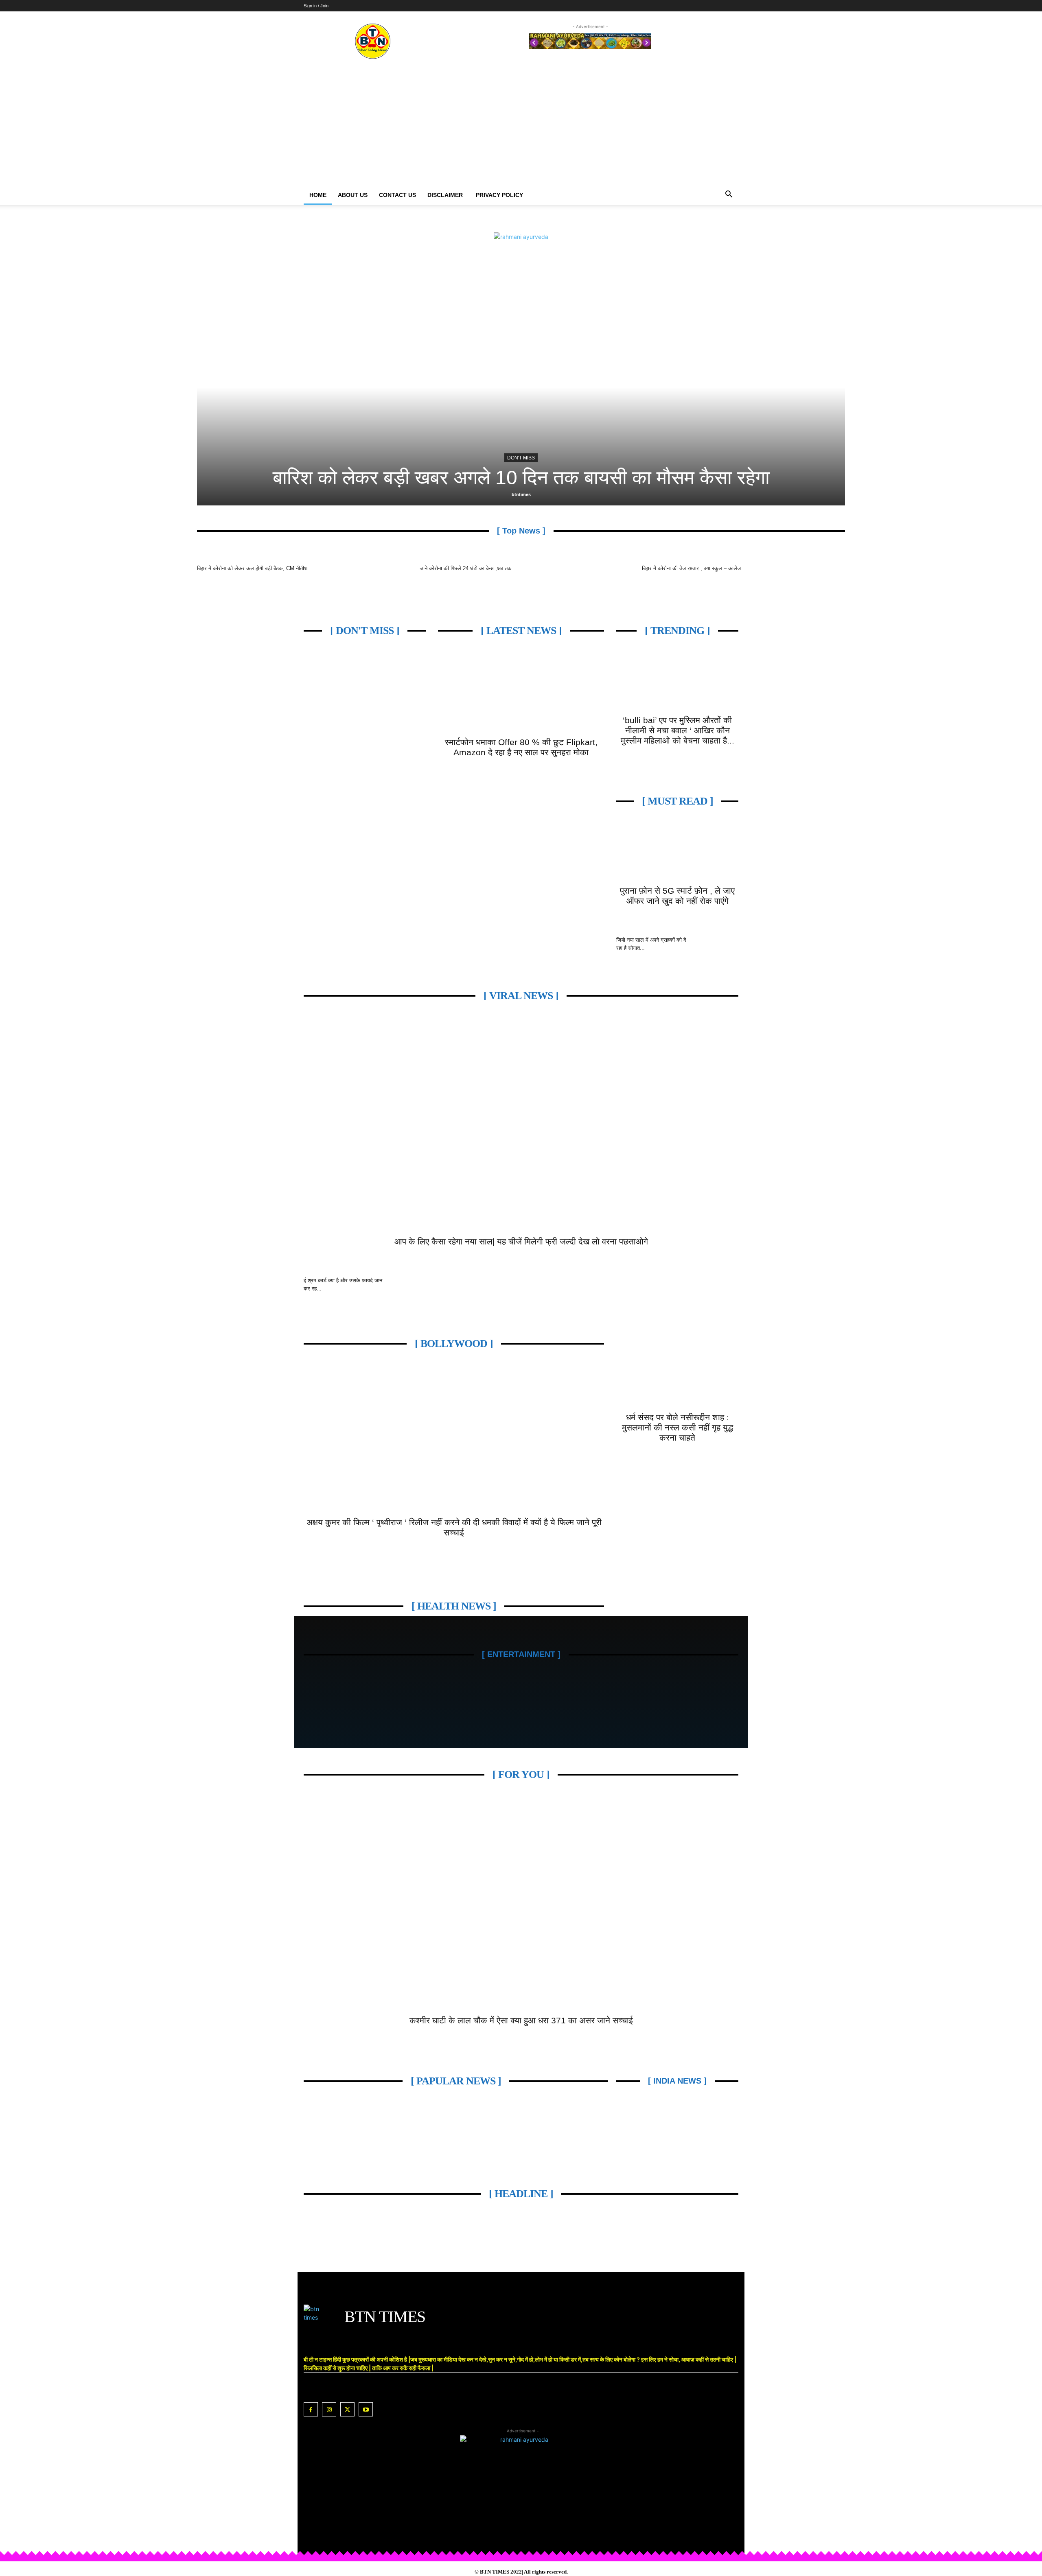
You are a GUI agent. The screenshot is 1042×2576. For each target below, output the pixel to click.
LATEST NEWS (541, 458)
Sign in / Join (316, 6)
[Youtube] (366, 2409)
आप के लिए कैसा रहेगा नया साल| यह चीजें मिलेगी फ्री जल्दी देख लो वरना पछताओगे (521, 1241)
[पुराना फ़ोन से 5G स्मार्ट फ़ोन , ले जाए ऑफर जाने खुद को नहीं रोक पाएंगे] (677, 850)
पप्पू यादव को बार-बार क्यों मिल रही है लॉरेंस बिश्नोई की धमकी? (541, 478)
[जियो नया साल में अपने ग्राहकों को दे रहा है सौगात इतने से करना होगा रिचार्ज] (718, 950)
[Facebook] (311, 2409)
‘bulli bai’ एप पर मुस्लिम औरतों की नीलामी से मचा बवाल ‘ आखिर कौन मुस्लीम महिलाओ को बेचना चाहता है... (678, 730)
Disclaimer (446, 195)
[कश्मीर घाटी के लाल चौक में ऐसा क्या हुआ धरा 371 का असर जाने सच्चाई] (521, 1901)
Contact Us (397, 195)
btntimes (541, 494)
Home (318, 195)
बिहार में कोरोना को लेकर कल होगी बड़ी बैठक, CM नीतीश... (255, 568)
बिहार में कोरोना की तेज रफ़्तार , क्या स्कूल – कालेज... (694, 568)
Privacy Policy (499, 195)
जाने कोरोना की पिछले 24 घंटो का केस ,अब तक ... (469, 568)
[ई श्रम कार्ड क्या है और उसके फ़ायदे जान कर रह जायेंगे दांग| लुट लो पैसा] (415, 1291)
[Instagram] (329, 2409)
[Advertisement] (521, 124)
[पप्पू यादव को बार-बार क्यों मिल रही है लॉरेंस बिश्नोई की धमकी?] (541, 387)
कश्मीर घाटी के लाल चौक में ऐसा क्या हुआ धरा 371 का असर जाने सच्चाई (521, 2020)
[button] (729, 195)
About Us (353, 195)
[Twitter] (347, 2409)
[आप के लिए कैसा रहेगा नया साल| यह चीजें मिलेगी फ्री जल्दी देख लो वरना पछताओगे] (521, 1122)
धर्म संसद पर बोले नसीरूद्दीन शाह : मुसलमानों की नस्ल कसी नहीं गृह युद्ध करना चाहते (678, 1427)
